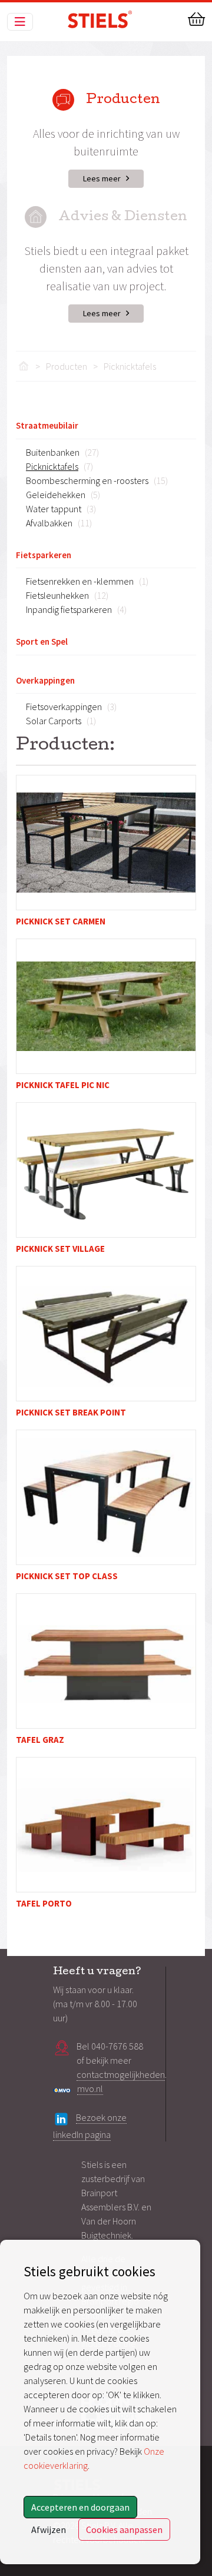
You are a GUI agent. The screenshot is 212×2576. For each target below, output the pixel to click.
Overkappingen (45, 680)
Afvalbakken (49, 523)
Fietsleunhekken (57, 595)
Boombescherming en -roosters (87, 480)
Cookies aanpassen (124, 2529)
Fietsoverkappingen (64, 707)
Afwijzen (49, 2529)
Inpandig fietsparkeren (69, 609)
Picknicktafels (130, 366)
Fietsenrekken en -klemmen (80, 581)
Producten (67, 366)
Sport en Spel (42, 641)
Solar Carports (54, 721)
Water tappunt (54, 509)
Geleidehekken (56, 495)
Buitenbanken (53, 452)
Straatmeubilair (47, 425)
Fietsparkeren (44, 555)
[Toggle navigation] (20, 22)
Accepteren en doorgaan (80, 2507)
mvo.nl (90, 2088)
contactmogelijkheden (121, 2074)
